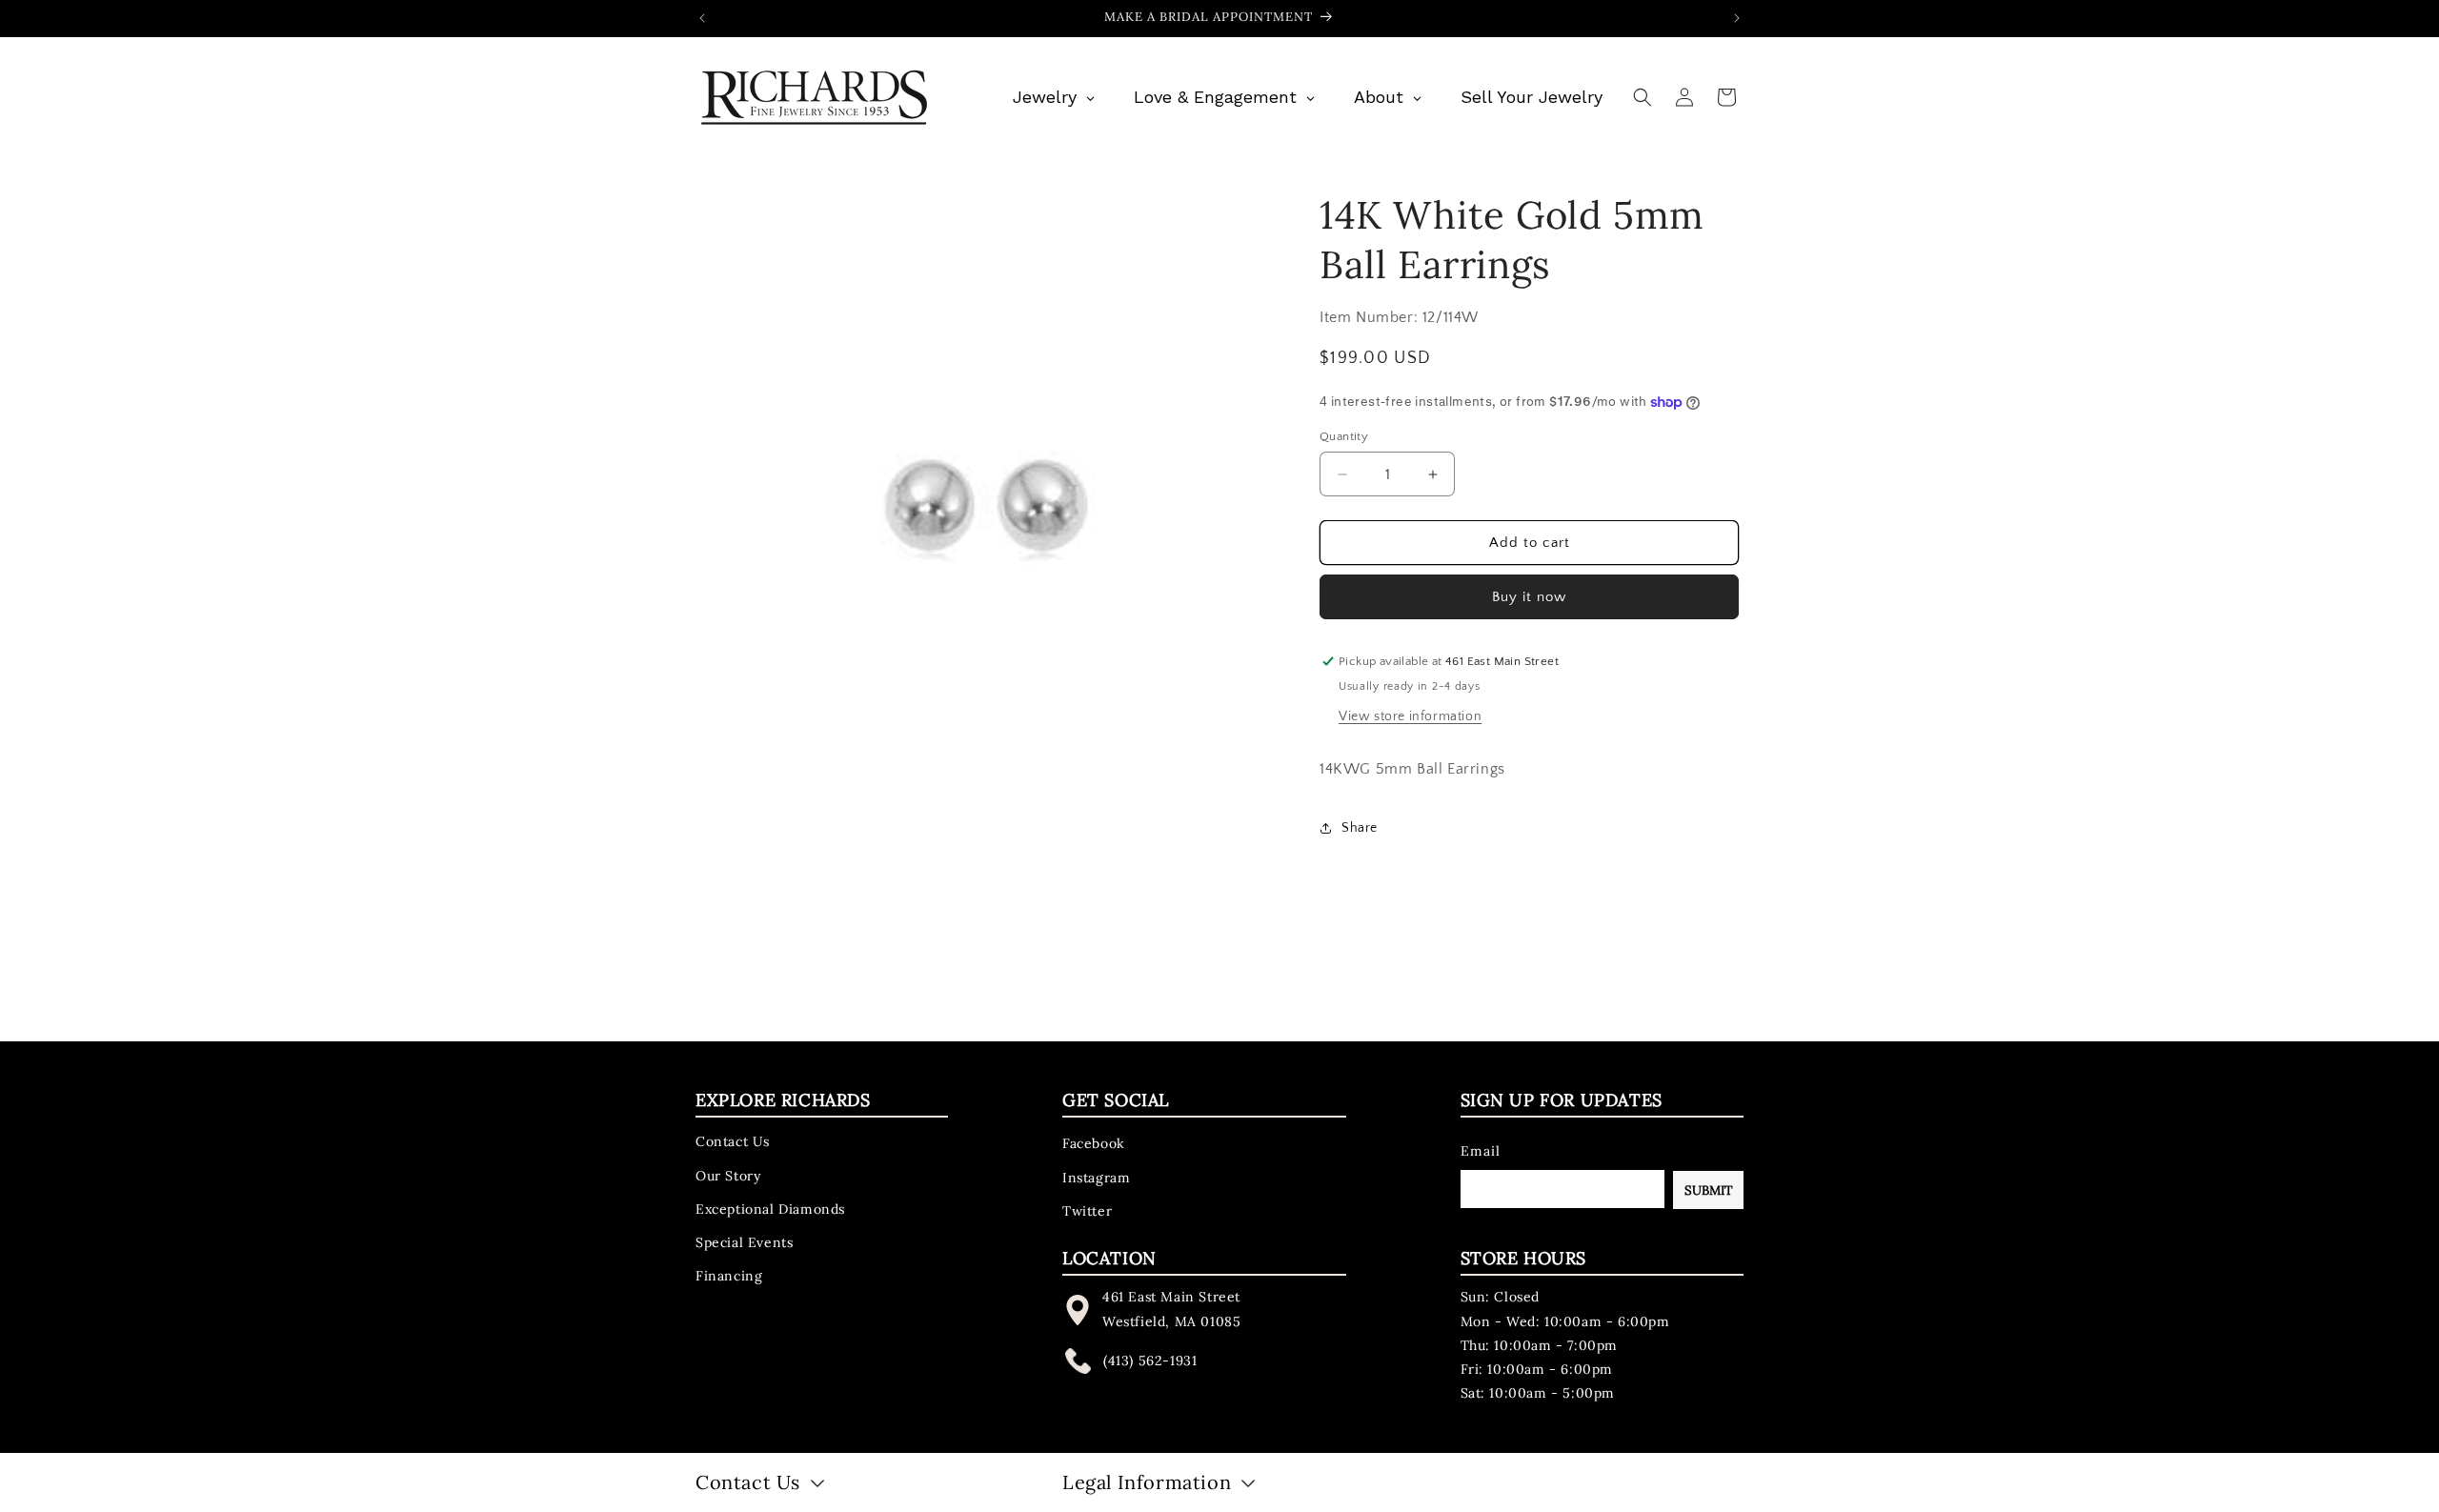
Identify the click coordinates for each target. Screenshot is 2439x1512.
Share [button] (1360, 828)
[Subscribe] (1708, 1190)
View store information (1410, 716)
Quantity (1344, 436)
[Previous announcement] (702, 18)
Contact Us (733, 1141)
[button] (1643, 97)
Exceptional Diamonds (770, 1208)
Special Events (744, 1242)
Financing (729, 1276)
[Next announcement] (1737, 18)
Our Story (728, 1175)
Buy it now (1529, 597)
